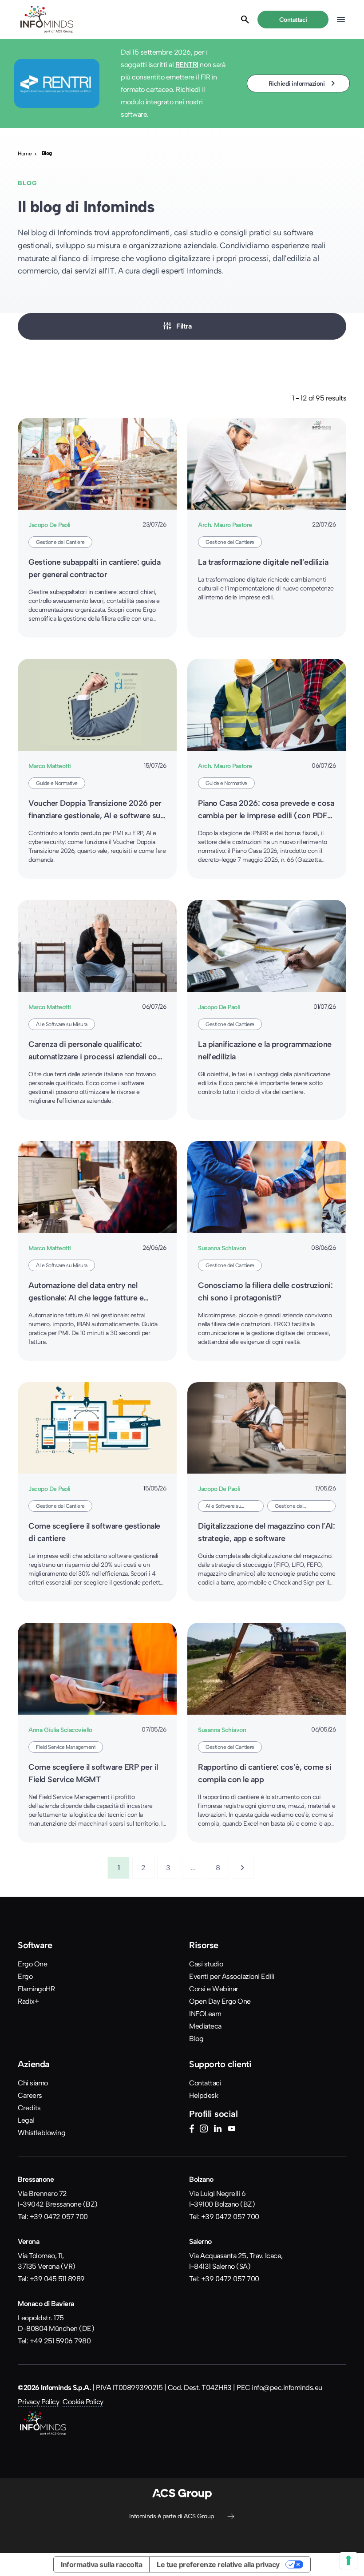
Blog (196, 2039)
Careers (30, 2095)
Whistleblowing (42, 2133)
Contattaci (205, 2083)
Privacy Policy (38, 2402)
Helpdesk (204, 2095)
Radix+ (28, 2001)
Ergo (25, 1976)
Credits (29, 2108)
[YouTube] (232, 2130)
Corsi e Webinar (214, 1989)
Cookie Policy (83, 2402)
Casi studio (206, 1964)
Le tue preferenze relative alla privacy (218, 2564)
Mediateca (205, 2026)
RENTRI (187, 65)
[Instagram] (204, 2130)
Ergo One (32, 1964)
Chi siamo (33, 2083)
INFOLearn (205, 2014)
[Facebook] (192, 2130)
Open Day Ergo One (220, 2001)
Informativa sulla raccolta (101, 2564)
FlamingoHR (36, 1989)
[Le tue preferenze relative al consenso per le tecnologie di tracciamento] (348, 2560)
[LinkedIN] (218, 2130)
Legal (26, 2120)
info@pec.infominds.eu (287, 2388)
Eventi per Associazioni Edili (232, 1976)
